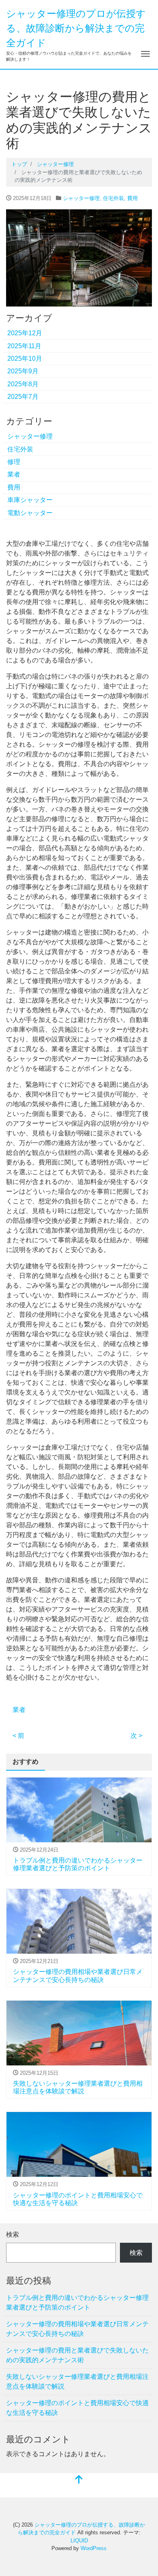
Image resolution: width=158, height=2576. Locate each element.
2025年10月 (25, 359)
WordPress (94, 2548)
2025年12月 (25, 333)
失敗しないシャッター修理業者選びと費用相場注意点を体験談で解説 (77, 2381)
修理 (14, 462)
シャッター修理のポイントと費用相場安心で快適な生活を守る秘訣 (77, 2408)
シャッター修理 (81, 198)
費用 (132, 198)
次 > (136, 1736)
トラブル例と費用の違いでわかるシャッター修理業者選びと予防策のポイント (77, 2302)
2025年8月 (23, 384)
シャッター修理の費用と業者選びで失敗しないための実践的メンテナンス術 (77, 2355)
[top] (79, 2480)
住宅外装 (113, 198)
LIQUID (79, 2541)
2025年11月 (24, 346)
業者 (14, 474)
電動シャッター (30, 513)
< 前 (18, 1736)
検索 (13, 2234)
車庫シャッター (30, 500)
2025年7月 (23, 397)
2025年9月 (23, 371)
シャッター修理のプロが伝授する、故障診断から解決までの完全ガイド (76, 28)
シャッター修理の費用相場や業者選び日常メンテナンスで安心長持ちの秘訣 (77, 2329)
